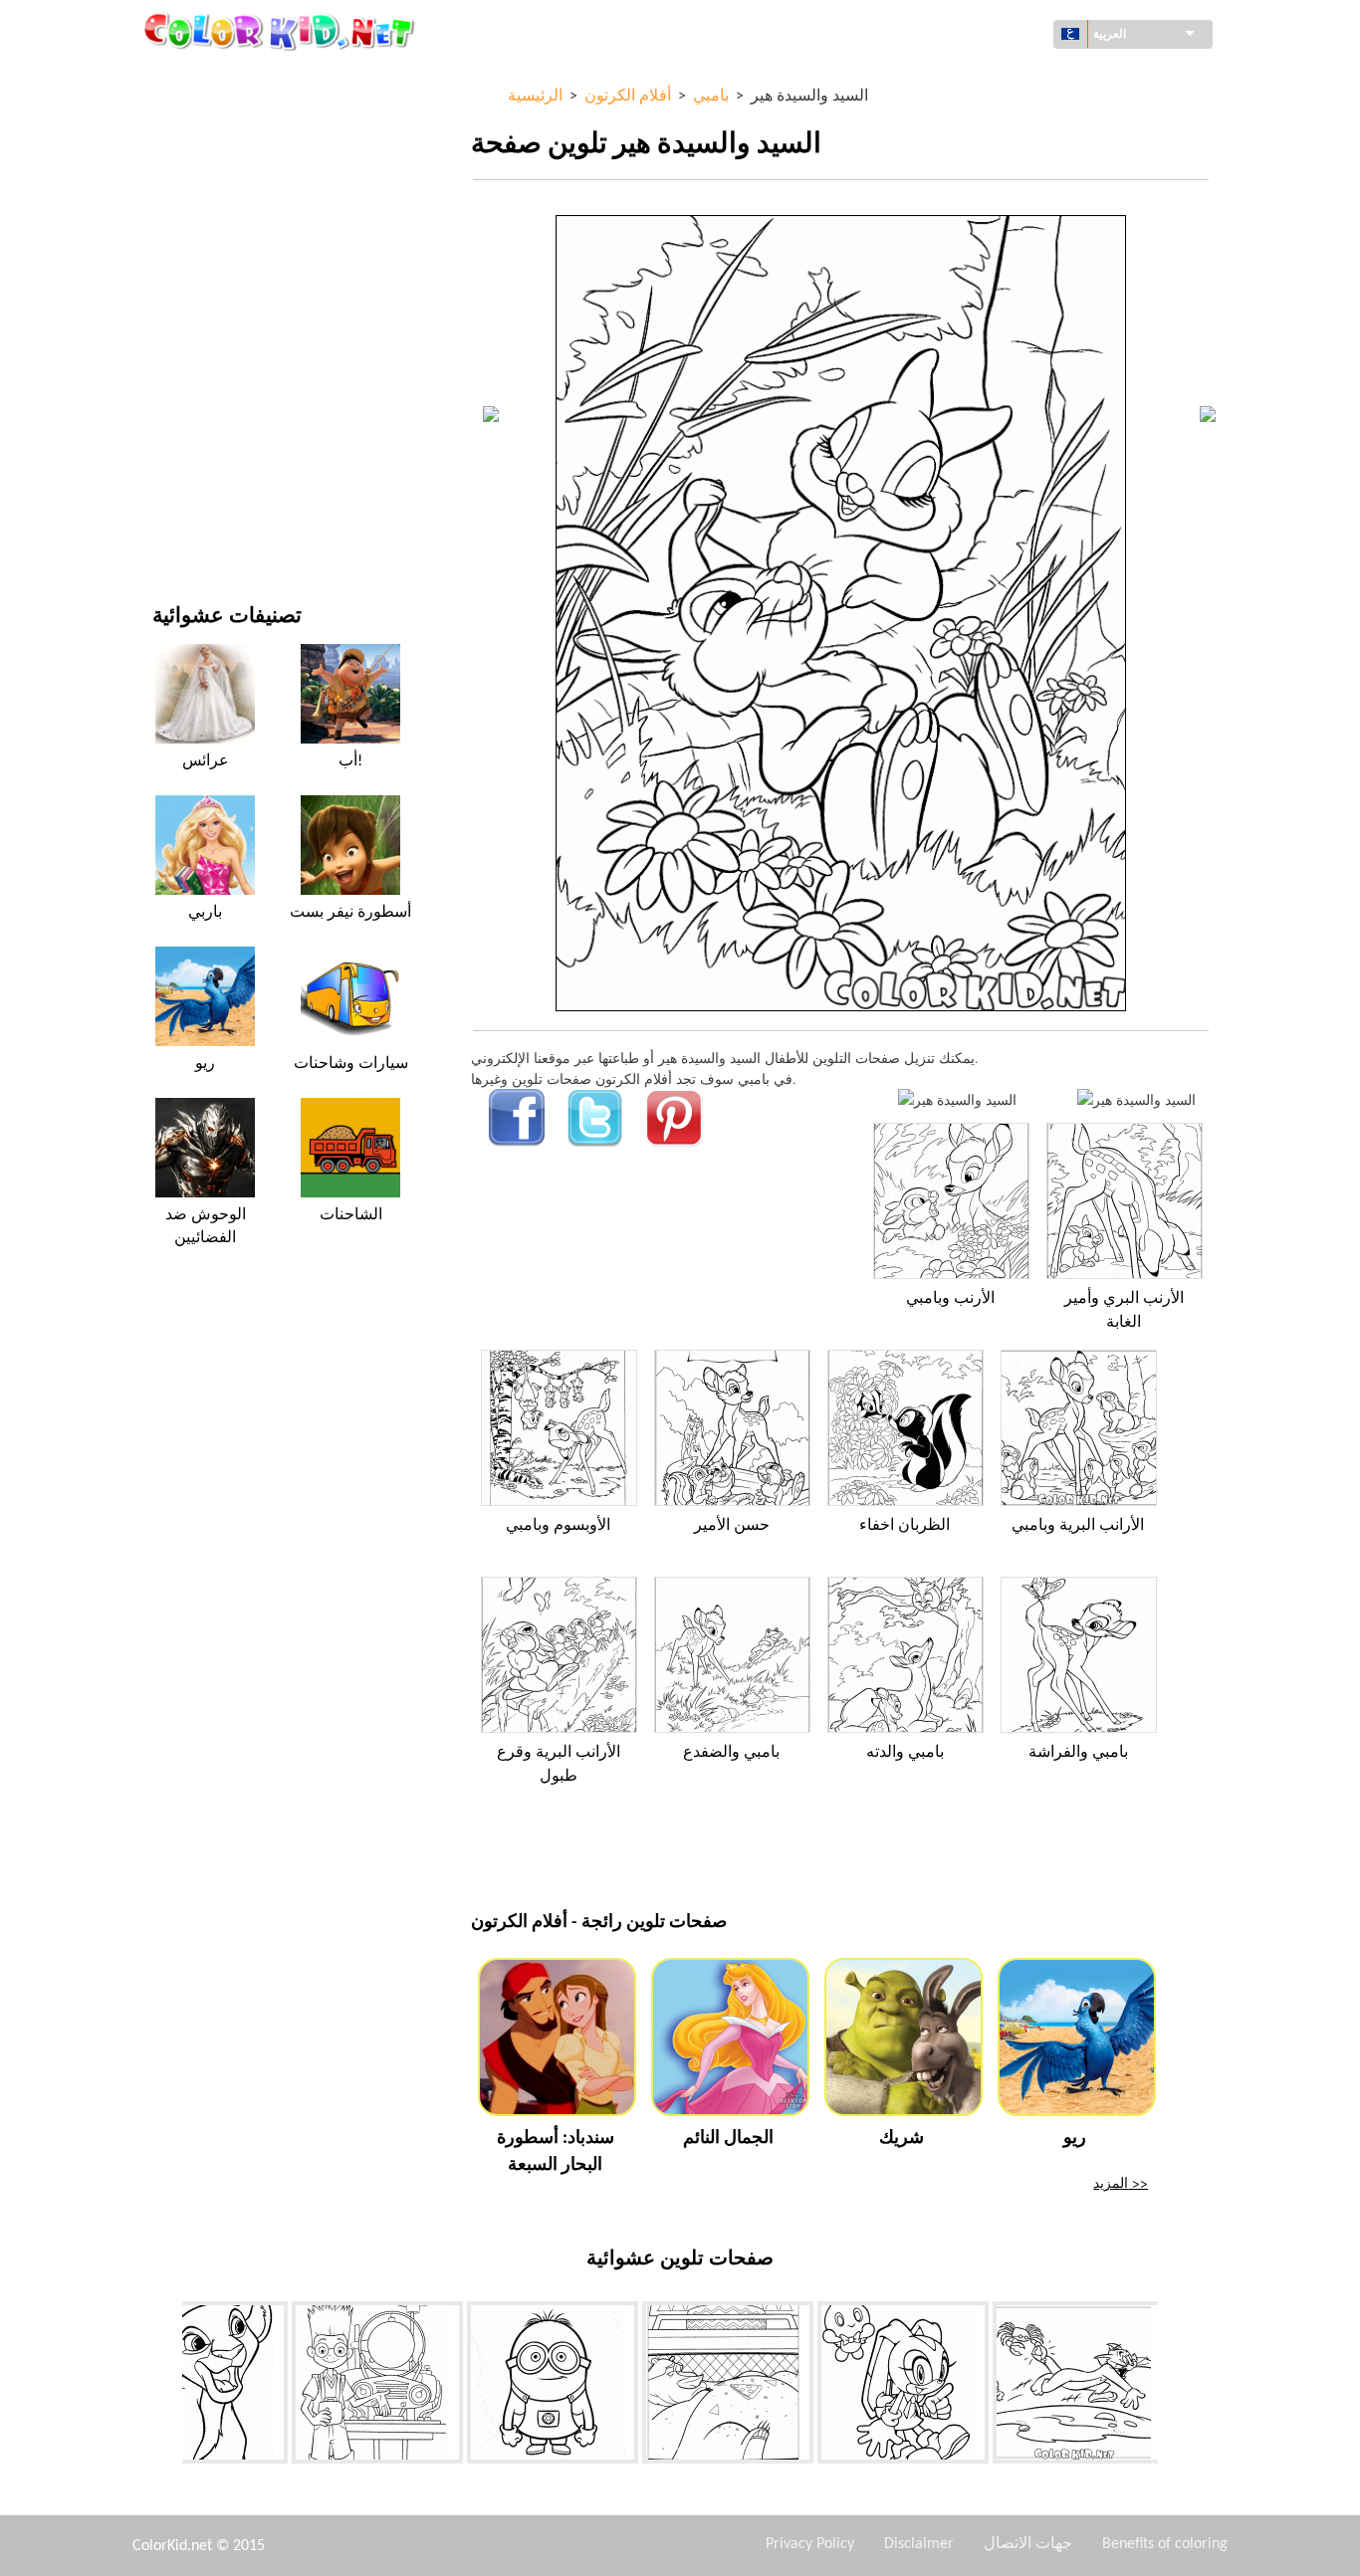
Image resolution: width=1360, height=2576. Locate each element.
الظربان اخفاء (905, 1526)
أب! (350, 761)
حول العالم (183, 120)
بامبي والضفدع (731, 1753)
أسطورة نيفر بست (350, 913)
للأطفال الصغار (195, 406)
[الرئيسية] (282, 31)
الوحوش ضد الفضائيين (206, 1226)
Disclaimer (919, 2544)
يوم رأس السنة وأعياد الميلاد (231, 446)
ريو (205, 1064)
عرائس (206, 761)
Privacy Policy (810, 2544)
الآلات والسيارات (200, 79)
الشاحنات (351, 1215)
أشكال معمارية (196, 161)
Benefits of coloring (1165, 2544)
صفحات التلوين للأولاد (214, 365)
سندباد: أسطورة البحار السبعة (556, 2152)
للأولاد (169, 283)
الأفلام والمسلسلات (208, 487)
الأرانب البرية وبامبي (1078, 1526)
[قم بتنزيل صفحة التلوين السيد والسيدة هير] (1136, 1099)
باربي (205, 913)
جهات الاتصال (1028, 2544)
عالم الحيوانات (193, 202)
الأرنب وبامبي (950, 1299)
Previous (167, 2387)
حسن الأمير (732, 1526)
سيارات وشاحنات (351, 1064)
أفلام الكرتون (190, 242)
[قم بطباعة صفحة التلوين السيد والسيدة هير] (957, 1099)
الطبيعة (173, 528)
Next (1173, 2387)
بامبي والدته (905, 1753)
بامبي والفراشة (1078, 1753)
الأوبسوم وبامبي (558, 1526)
